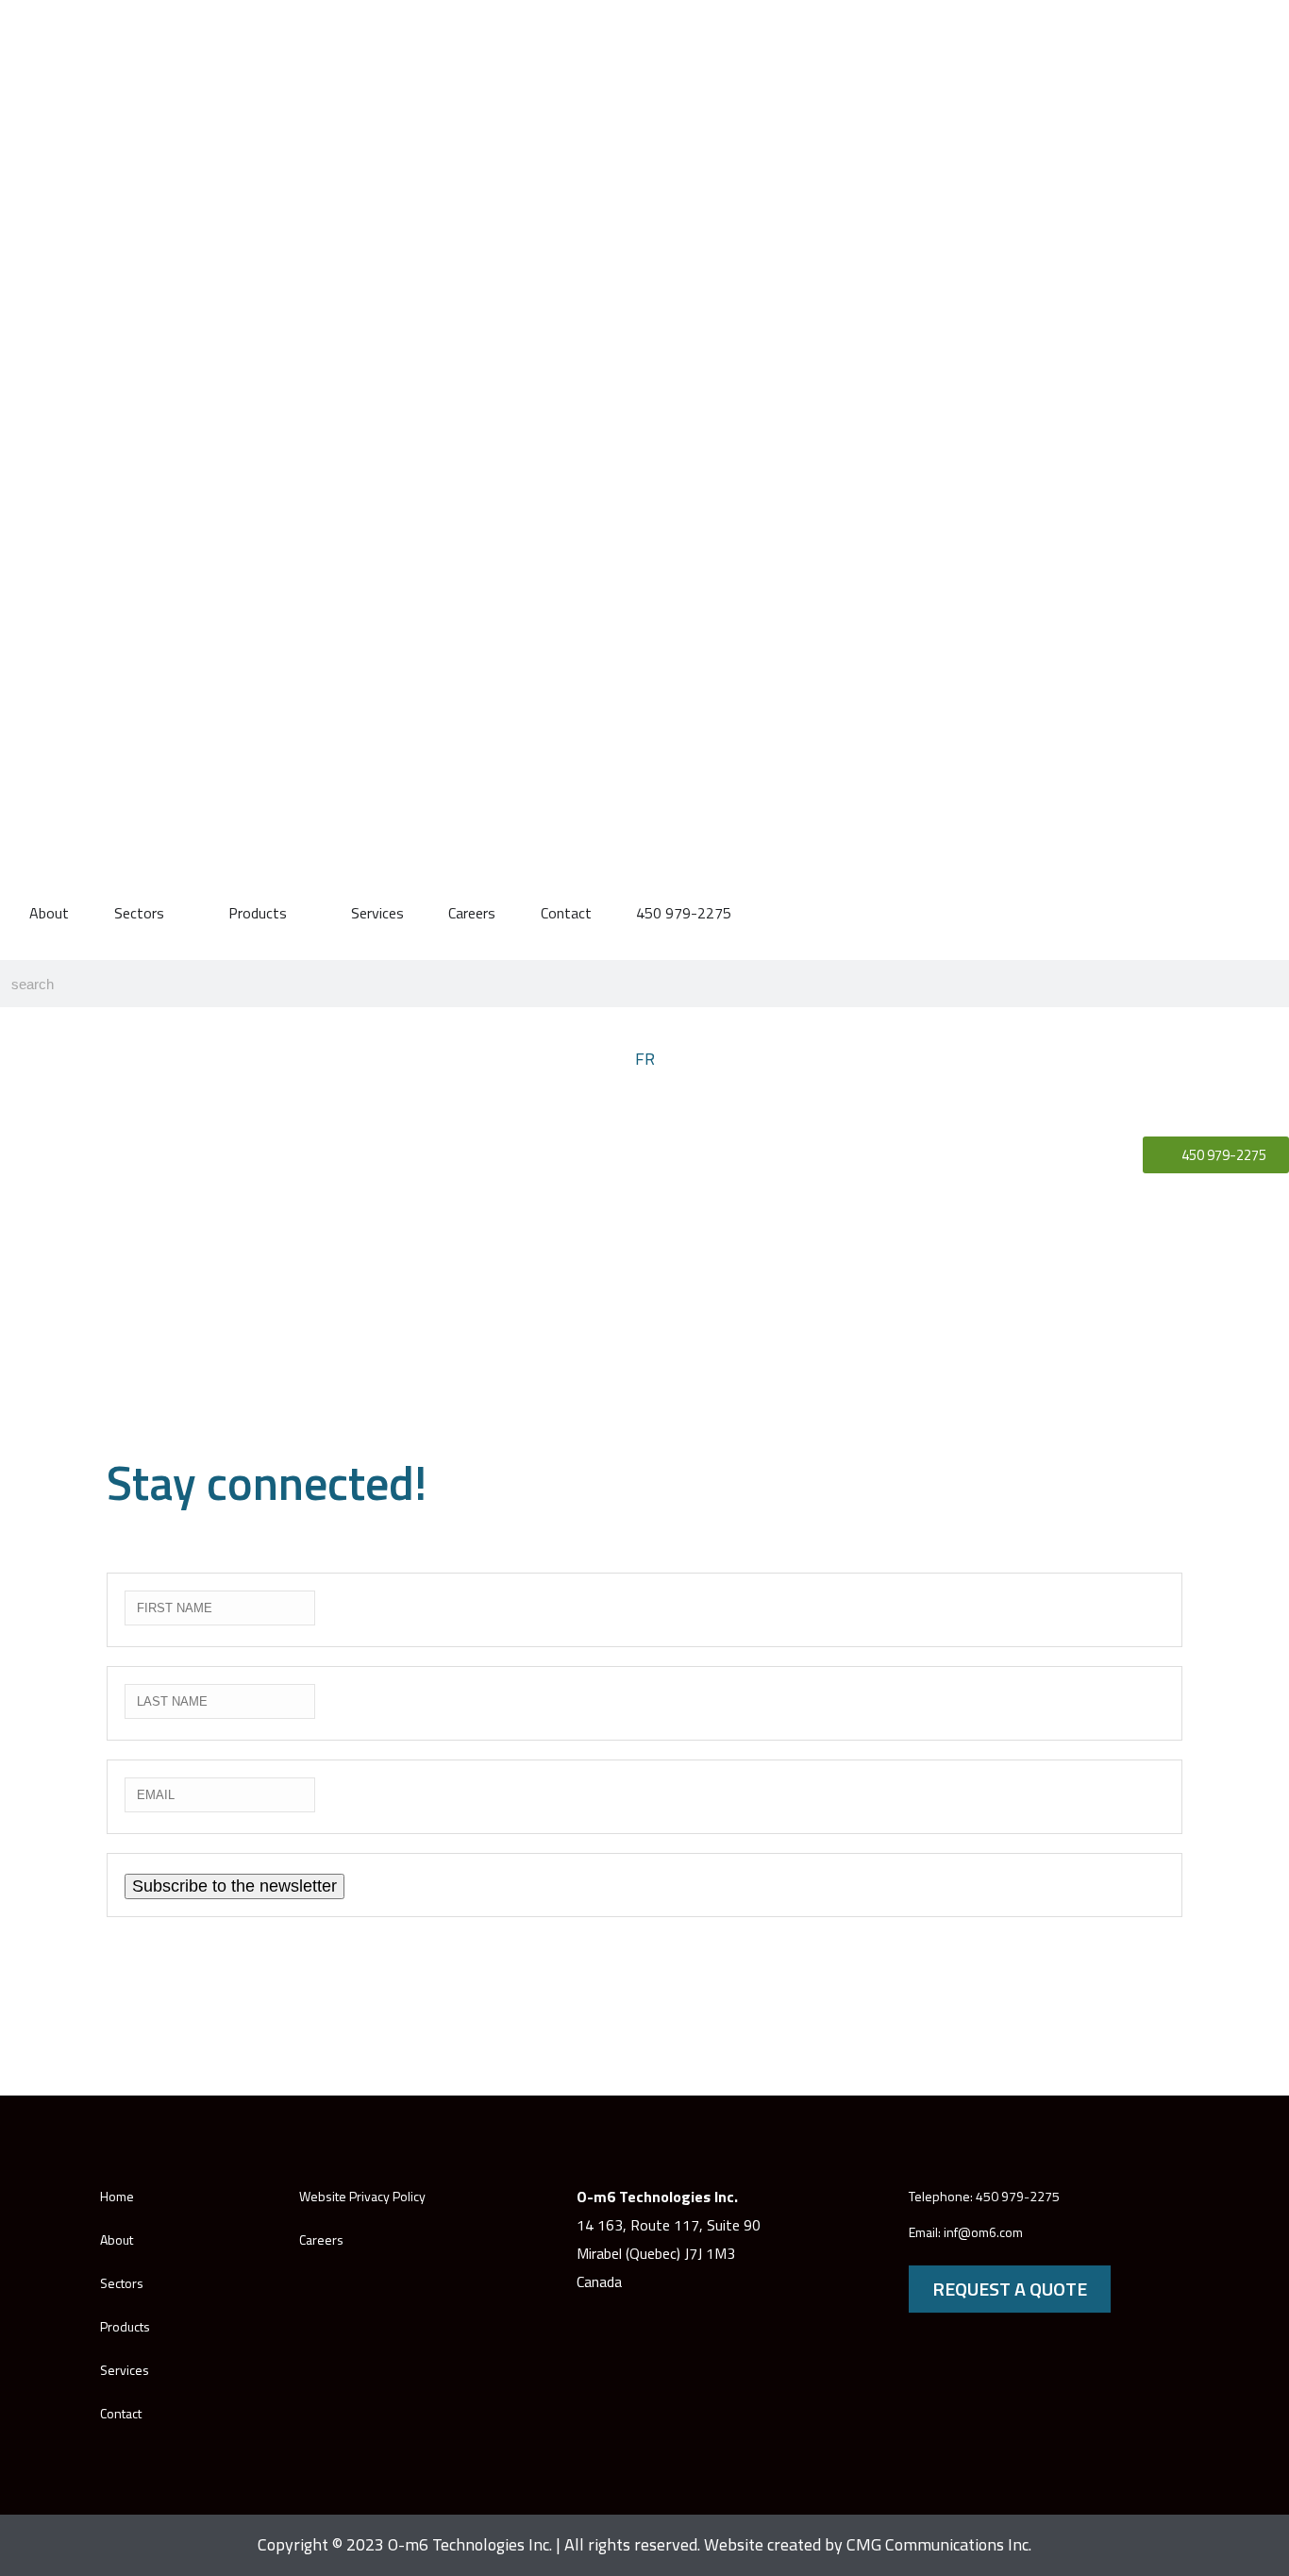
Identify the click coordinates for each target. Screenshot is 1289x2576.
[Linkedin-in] (1156, 2215)
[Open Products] (299, 913)
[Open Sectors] (176, 913)
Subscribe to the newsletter (234, 1886)
